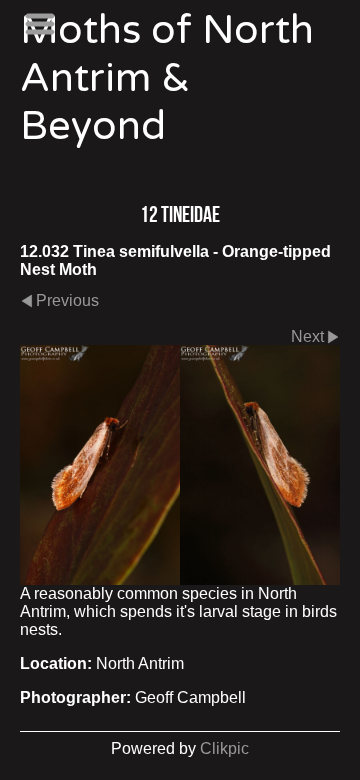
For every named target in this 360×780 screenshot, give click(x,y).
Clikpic (224, 748)
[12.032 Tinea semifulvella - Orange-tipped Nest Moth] (180, 465)
